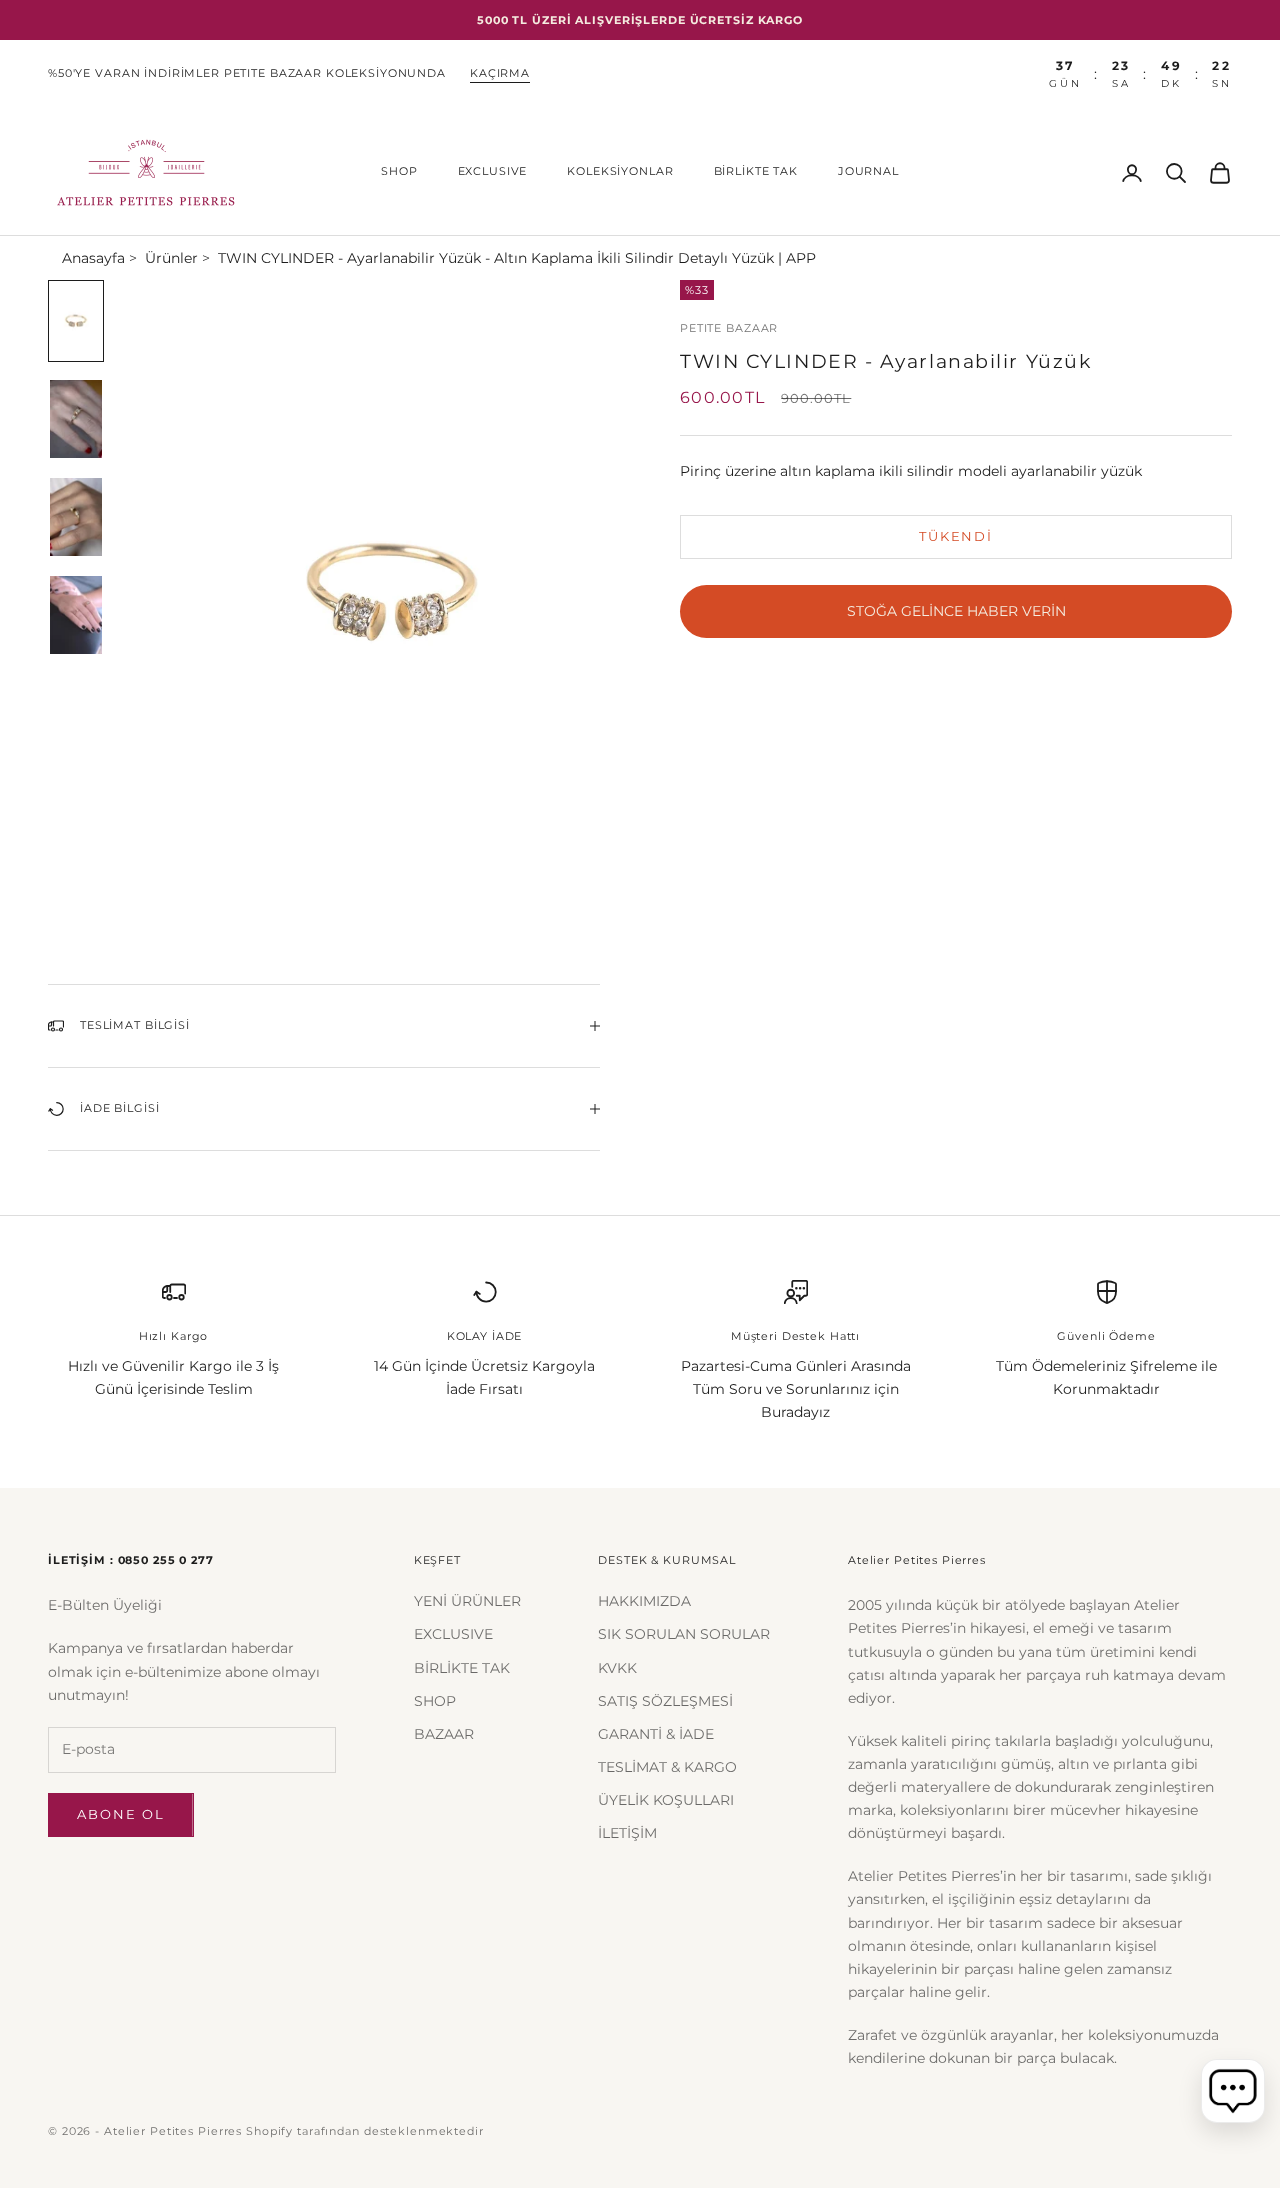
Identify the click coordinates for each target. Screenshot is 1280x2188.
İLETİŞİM (627, 1833)
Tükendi (956, 536)
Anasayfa (93, 258)
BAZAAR (444, 1734)
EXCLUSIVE (493, 171)
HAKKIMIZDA (644, 1601)
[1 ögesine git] (76, 321)
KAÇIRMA (500, 73)
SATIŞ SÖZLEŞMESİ (665, 1701)
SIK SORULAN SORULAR (684, 1634)
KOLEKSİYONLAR (620, 171)
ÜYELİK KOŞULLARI (666, 1800)
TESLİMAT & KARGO (667, 1767)
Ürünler (171, 258)
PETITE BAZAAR (729, 328)
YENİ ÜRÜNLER (467, 1601)
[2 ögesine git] (76, 419)
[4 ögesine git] (76, 615)
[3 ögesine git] (76, 517)
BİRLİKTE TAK (756, 171)
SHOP (399, 171)
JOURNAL (868, 171)
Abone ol (121, 1814)
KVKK (617, 1668)
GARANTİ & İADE (656, 1734)
